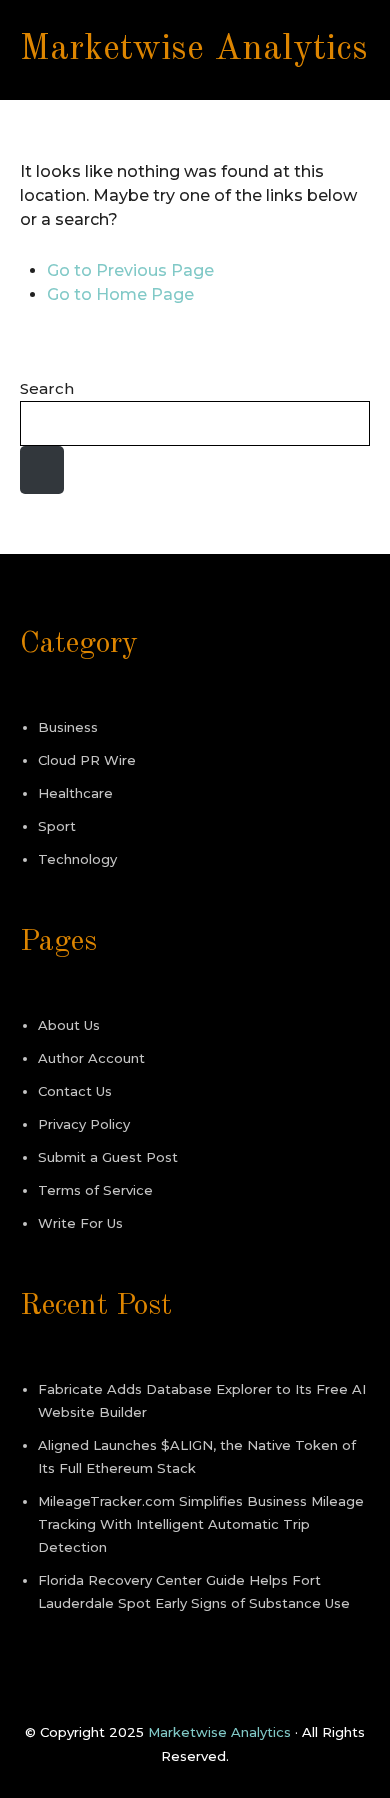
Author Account (91, 1058)
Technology (77, 859)
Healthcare (75, 793)
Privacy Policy (84, 1124)
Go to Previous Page (130, 270)
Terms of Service (95, 1190)
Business (68, 727)
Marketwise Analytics (194, 50)
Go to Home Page (120, 294)
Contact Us (75, 1091)
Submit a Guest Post (108, 1157)
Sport (57, 826)
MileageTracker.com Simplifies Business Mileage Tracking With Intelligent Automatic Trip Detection (201, 1524)
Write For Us (80, 1223)
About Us (69, 1025)
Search (47, 388)
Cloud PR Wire (87, 760)
